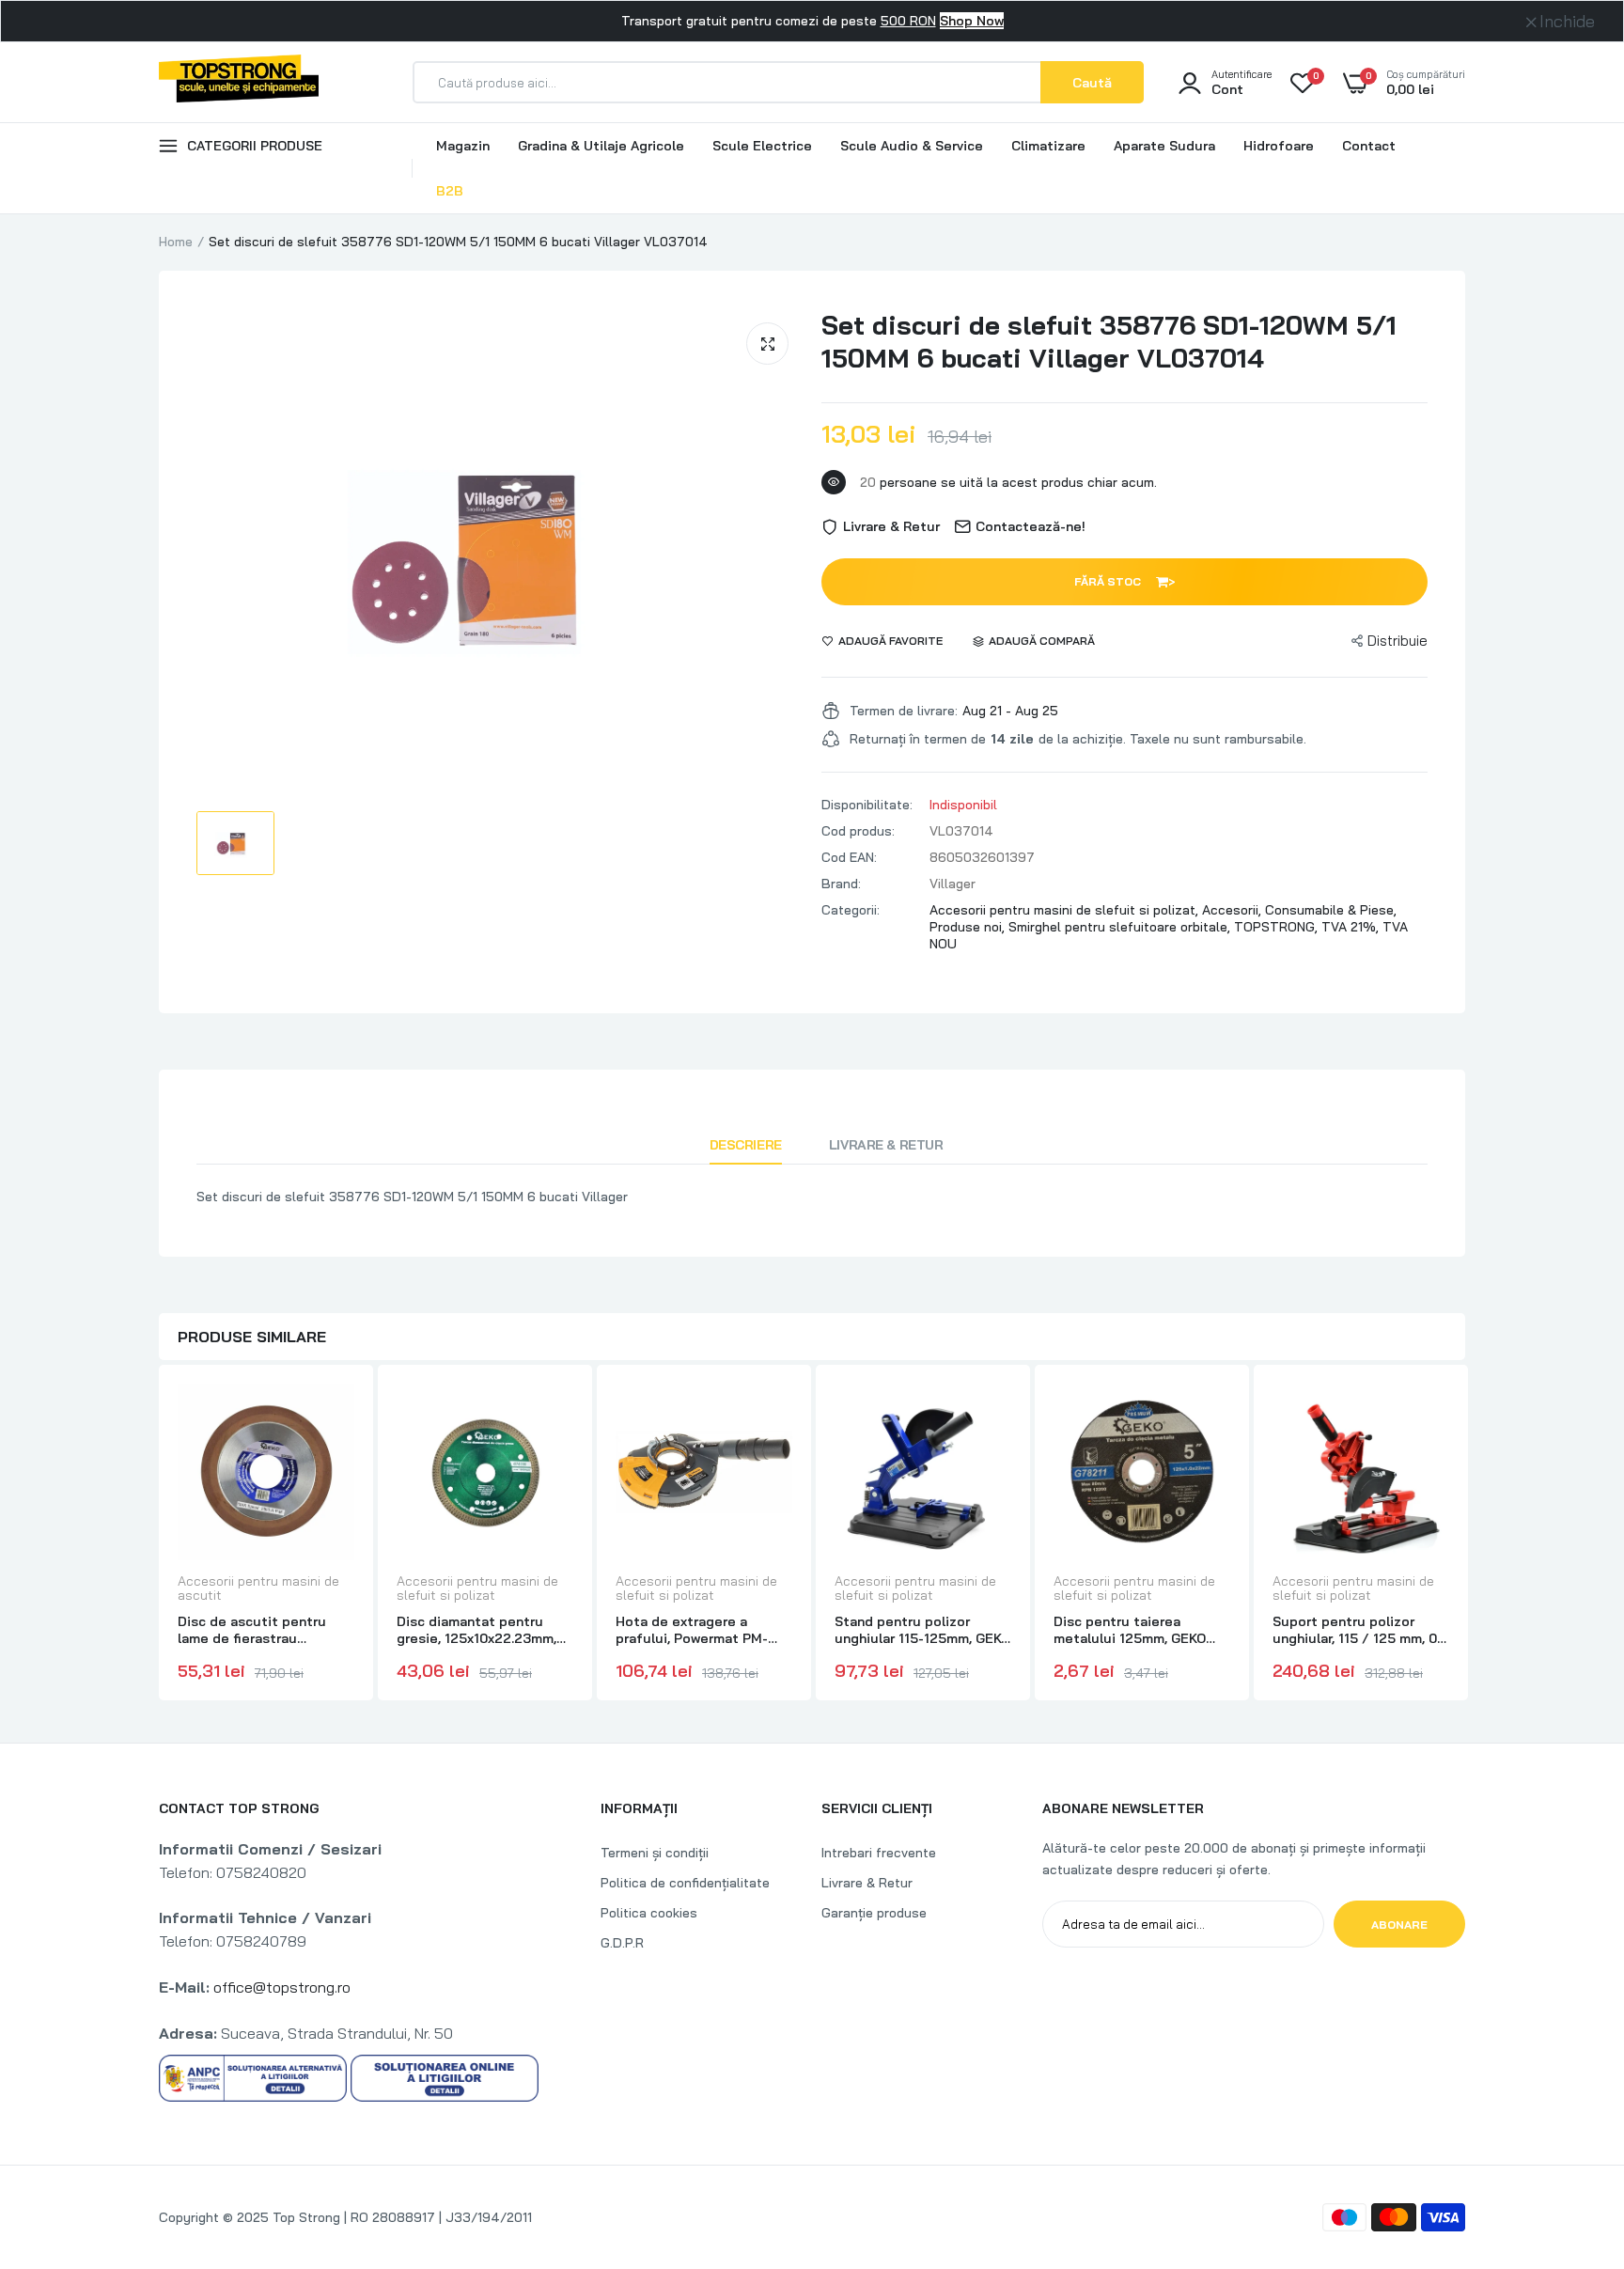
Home (176, 242)
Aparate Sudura (1164, 146)
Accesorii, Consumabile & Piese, (1299, 910)
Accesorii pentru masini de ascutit (258, 1588)
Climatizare (1048, 146)
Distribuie (1398, 641)
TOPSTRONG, (1278, 927)
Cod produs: (858, 831)
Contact (1369, 146)
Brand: (841, 884)
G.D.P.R (622, 1943)
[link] (337, 1415)
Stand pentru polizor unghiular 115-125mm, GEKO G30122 (922, 1630)
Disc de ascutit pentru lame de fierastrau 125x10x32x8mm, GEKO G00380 (252, 1630)
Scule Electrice (762, 146)
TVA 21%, (1352, 927)
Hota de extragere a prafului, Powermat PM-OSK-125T (692, 1630)
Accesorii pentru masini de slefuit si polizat (477, 1588)
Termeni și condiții (655, 1853)
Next (1465, 1535)
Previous (159, 1535)
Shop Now (972, 21)
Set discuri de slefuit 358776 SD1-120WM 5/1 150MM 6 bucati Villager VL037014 (1109, 341)
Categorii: (851, 910)
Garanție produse (874, 1913)
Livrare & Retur (886, 1145)
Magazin (463, 146)
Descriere (746, 1145)
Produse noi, (969, 927)
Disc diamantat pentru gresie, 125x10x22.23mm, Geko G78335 (476, 1630)
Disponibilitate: (867, 805)
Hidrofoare (1279, 146)
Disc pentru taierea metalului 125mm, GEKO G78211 (1130, 1630)
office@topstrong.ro (282, 1987)
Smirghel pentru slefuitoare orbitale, (1121, 927)
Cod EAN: (849, 857)
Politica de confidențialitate (685, 1883)
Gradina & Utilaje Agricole (601, 146)
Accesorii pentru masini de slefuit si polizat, (1066, 910)
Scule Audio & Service (912, 146)
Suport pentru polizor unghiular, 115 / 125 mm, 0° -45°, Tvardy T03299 (1358, 1630)
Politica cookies (649, 1913)
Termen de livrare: (904, 711)
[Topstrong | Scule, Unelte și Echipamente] (239, 82)
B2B (450, 191)
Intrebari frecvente (879, 1853)
